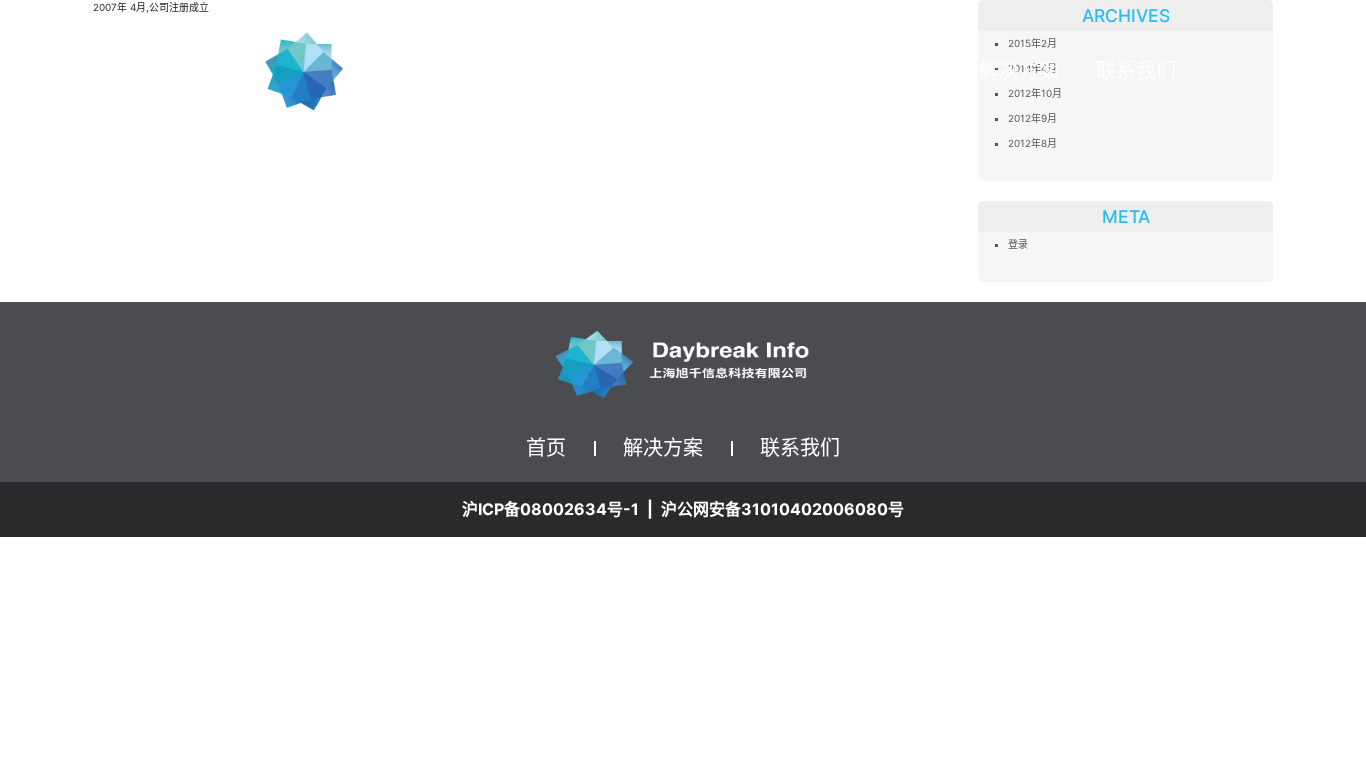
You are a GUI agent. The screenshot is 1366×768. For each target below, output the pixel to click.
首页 (921, 71)
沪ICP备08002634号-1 (550, 509)
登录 (1018, 244)
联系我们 (1136, 71)
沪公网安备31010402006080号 (782, 509)
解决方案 (663, 448)
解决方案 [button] (1019, 71)
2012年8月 (1032, 143)
